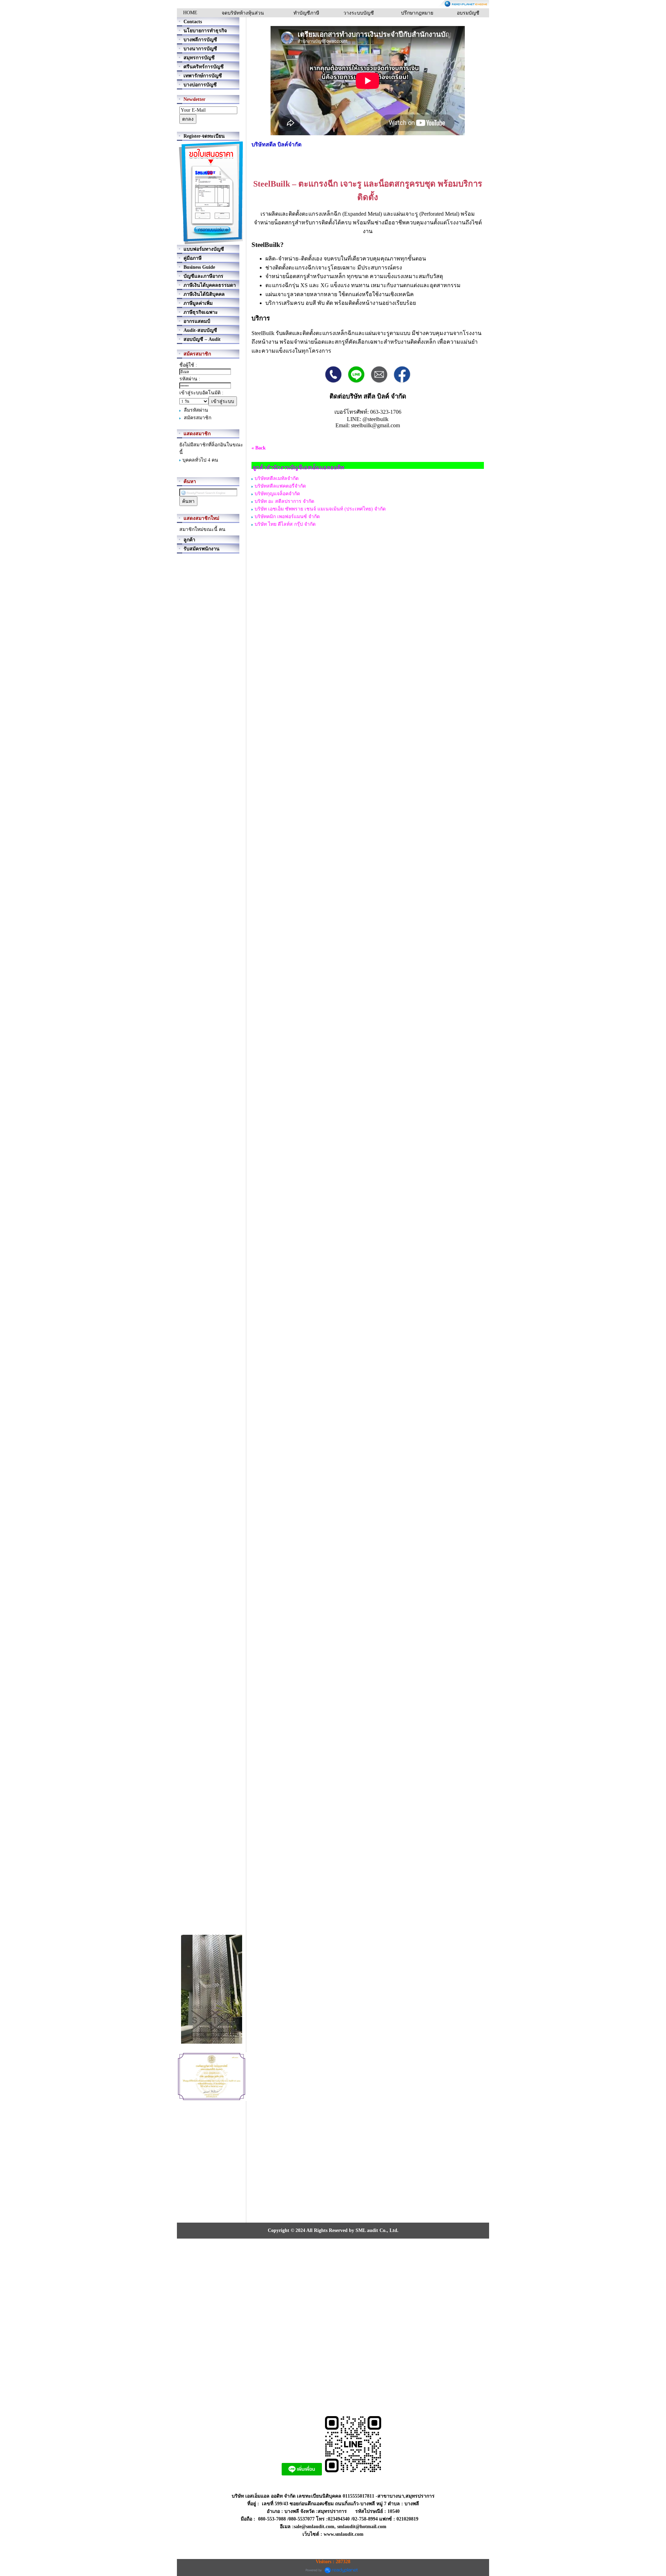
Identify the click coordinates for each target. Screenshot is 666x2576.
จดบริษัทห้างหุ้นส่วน (243, 13)
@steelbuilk (375, 419)
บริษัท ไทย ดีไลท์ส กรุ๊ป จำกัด (285, 524)
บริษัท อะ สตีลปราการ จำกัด (284, 501)
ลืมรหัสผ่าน (196, 410)
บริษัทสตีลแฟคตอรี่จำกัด (280, 486)
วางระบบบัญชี (359, 13)
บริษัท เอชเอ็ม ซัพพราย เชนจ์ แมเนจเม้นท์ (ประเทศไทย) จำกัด (320, 509)
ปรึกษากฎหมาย (417, 13)
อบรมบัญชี (468, 13)
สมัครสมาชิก (198, 418)
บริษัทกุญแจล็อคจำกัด (277, 494)
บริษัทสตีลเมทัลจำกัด (277, 478)
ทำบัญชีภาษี (306, 13)
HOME (190, 13)
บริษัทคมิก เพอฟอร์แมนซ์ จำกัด (287, 517)
